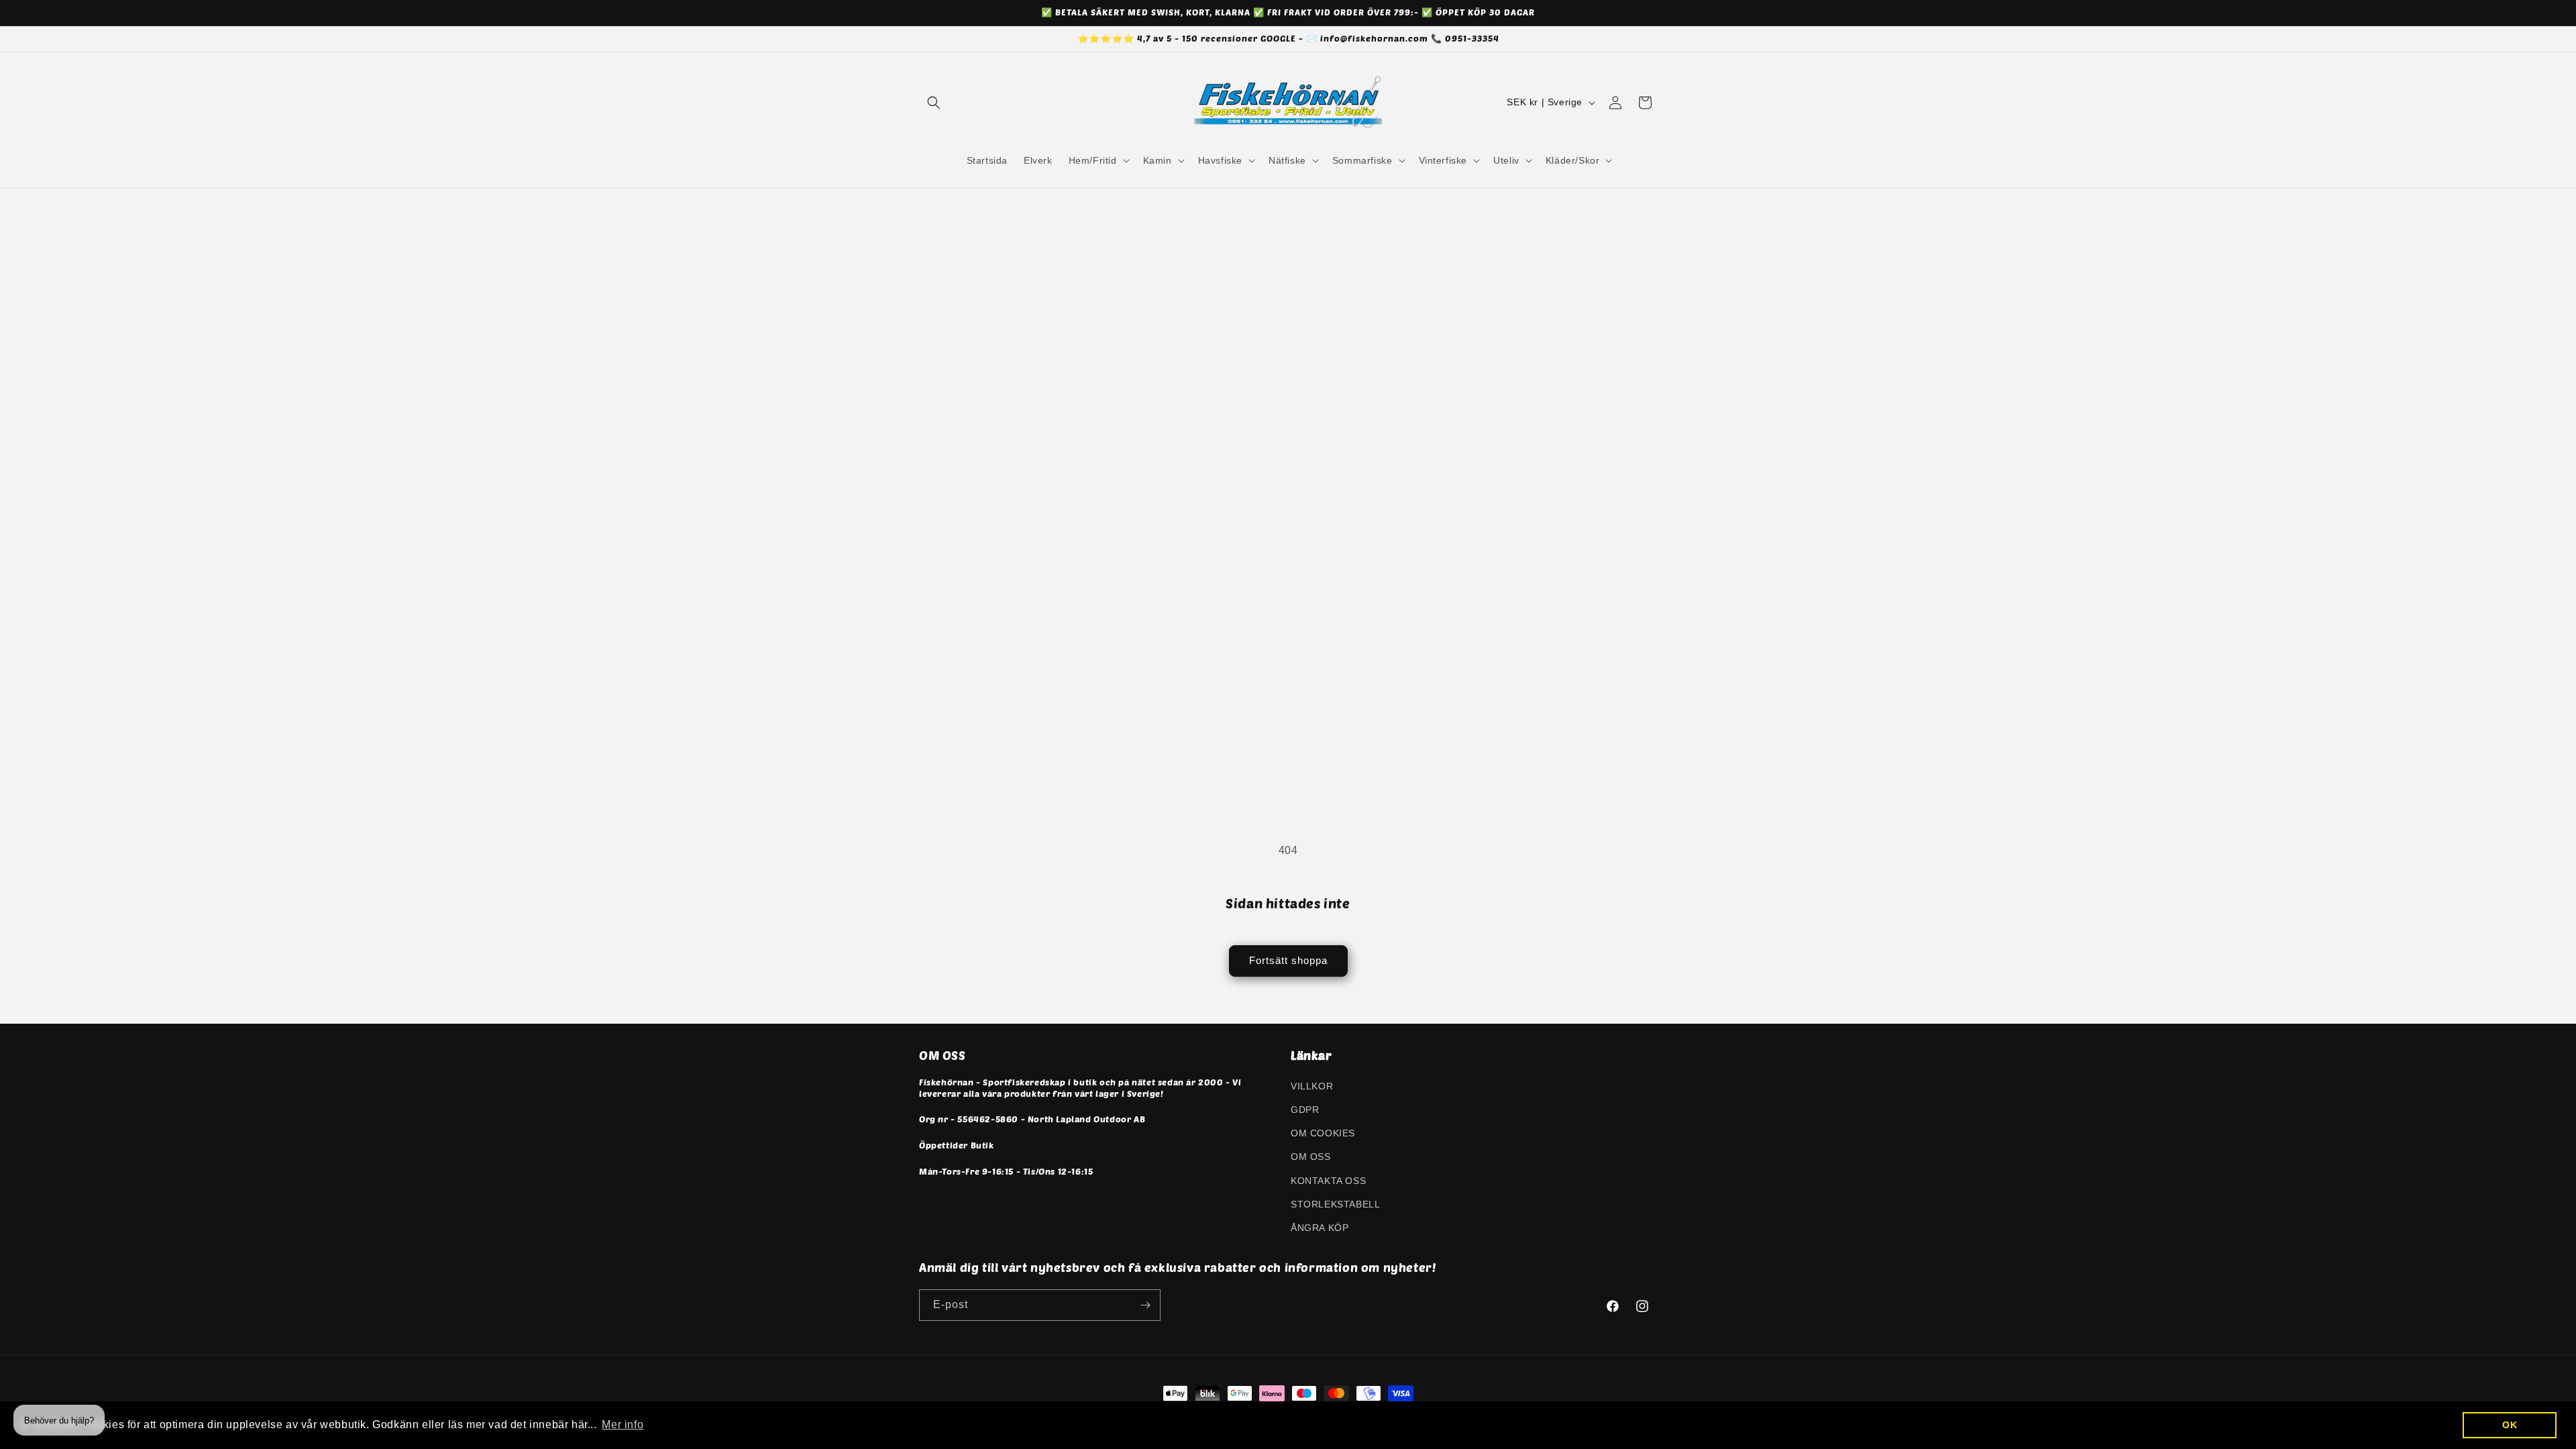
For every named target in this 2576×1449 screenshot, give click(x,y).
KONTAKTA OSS (1328, 1181)
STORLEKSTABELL (1335, 1204)
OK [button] (2510, 1425)
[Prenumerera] (1145, 1305)
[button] (934, 103)
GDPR (1305, 1110)
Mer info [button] (623, 1425)
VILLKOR (1312, 1086)
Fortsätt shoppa (1288, 960)
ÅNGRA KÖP (1320, 1228)
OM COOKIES (1323, 1133)
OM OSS (1311, 1157)
